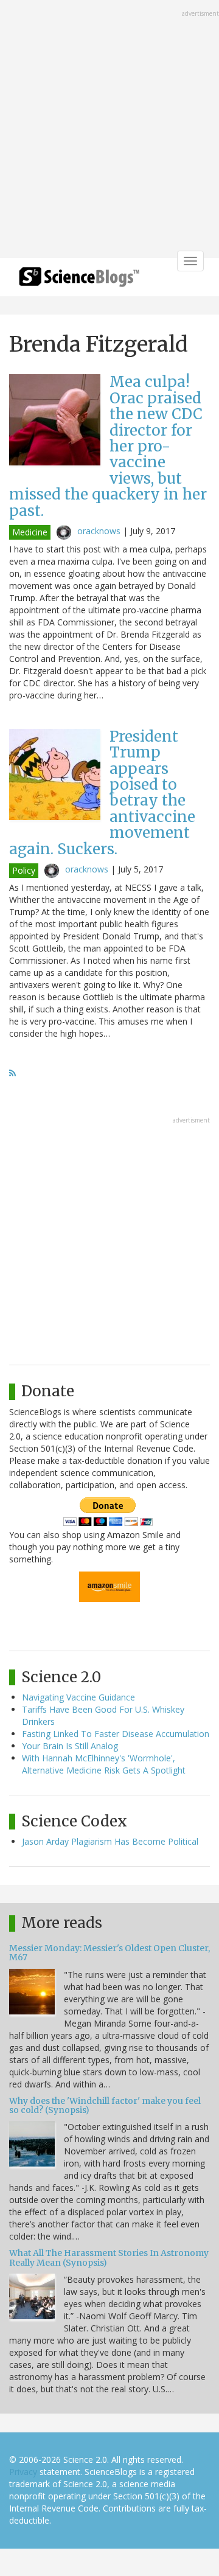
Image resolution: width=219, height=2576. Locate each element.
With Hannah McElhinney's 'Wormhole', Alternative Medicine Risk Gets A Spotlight (104, 1764)
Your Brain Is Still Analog (70, 1746)
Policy (24, 870)
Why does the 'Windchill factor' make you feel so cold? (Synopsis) (105, 2105)
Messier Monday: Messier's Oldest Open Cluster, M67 (109, 1953)
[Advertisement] (109, 130)
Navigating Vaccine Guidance (78, 1697)
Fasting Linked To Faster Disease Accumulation (116, 1734)
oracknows (99, 531)
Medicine (30, 532)
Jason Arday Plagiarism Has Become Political (110, 1841)
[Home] (79, 281)
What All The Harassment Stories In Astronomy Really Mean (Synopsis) (109, 2257)
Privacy (23, 2472)
